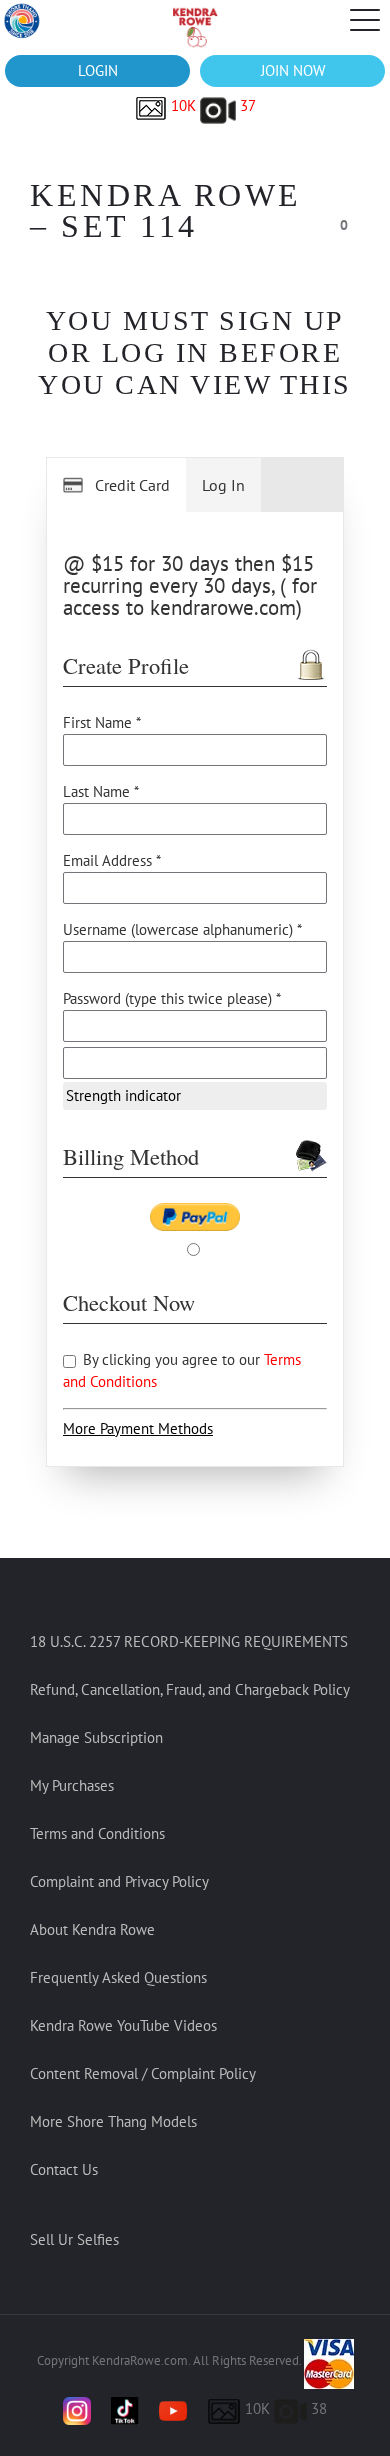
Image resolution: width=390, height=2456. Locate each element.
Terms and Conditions (97, 1833)
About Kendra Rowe (92, 1929)
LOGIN (98, 70)
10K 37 (211, 105)
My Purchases (72, 1785)
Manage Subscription (96, 1737)
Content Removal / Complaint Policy (143, 2073)
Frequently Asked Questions (118, 1977)
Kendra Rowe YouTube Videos (123, 2025)
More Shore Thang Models (113, 2121)
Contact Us (64, 2169)
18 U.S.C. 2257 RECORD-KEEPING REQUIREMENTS (189, 1641)
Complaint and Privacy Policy (119, 1881)
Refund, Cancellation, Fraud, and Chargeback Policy (190, 1689)
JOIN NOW (293, 70)
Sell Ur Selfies (74, 2239)
